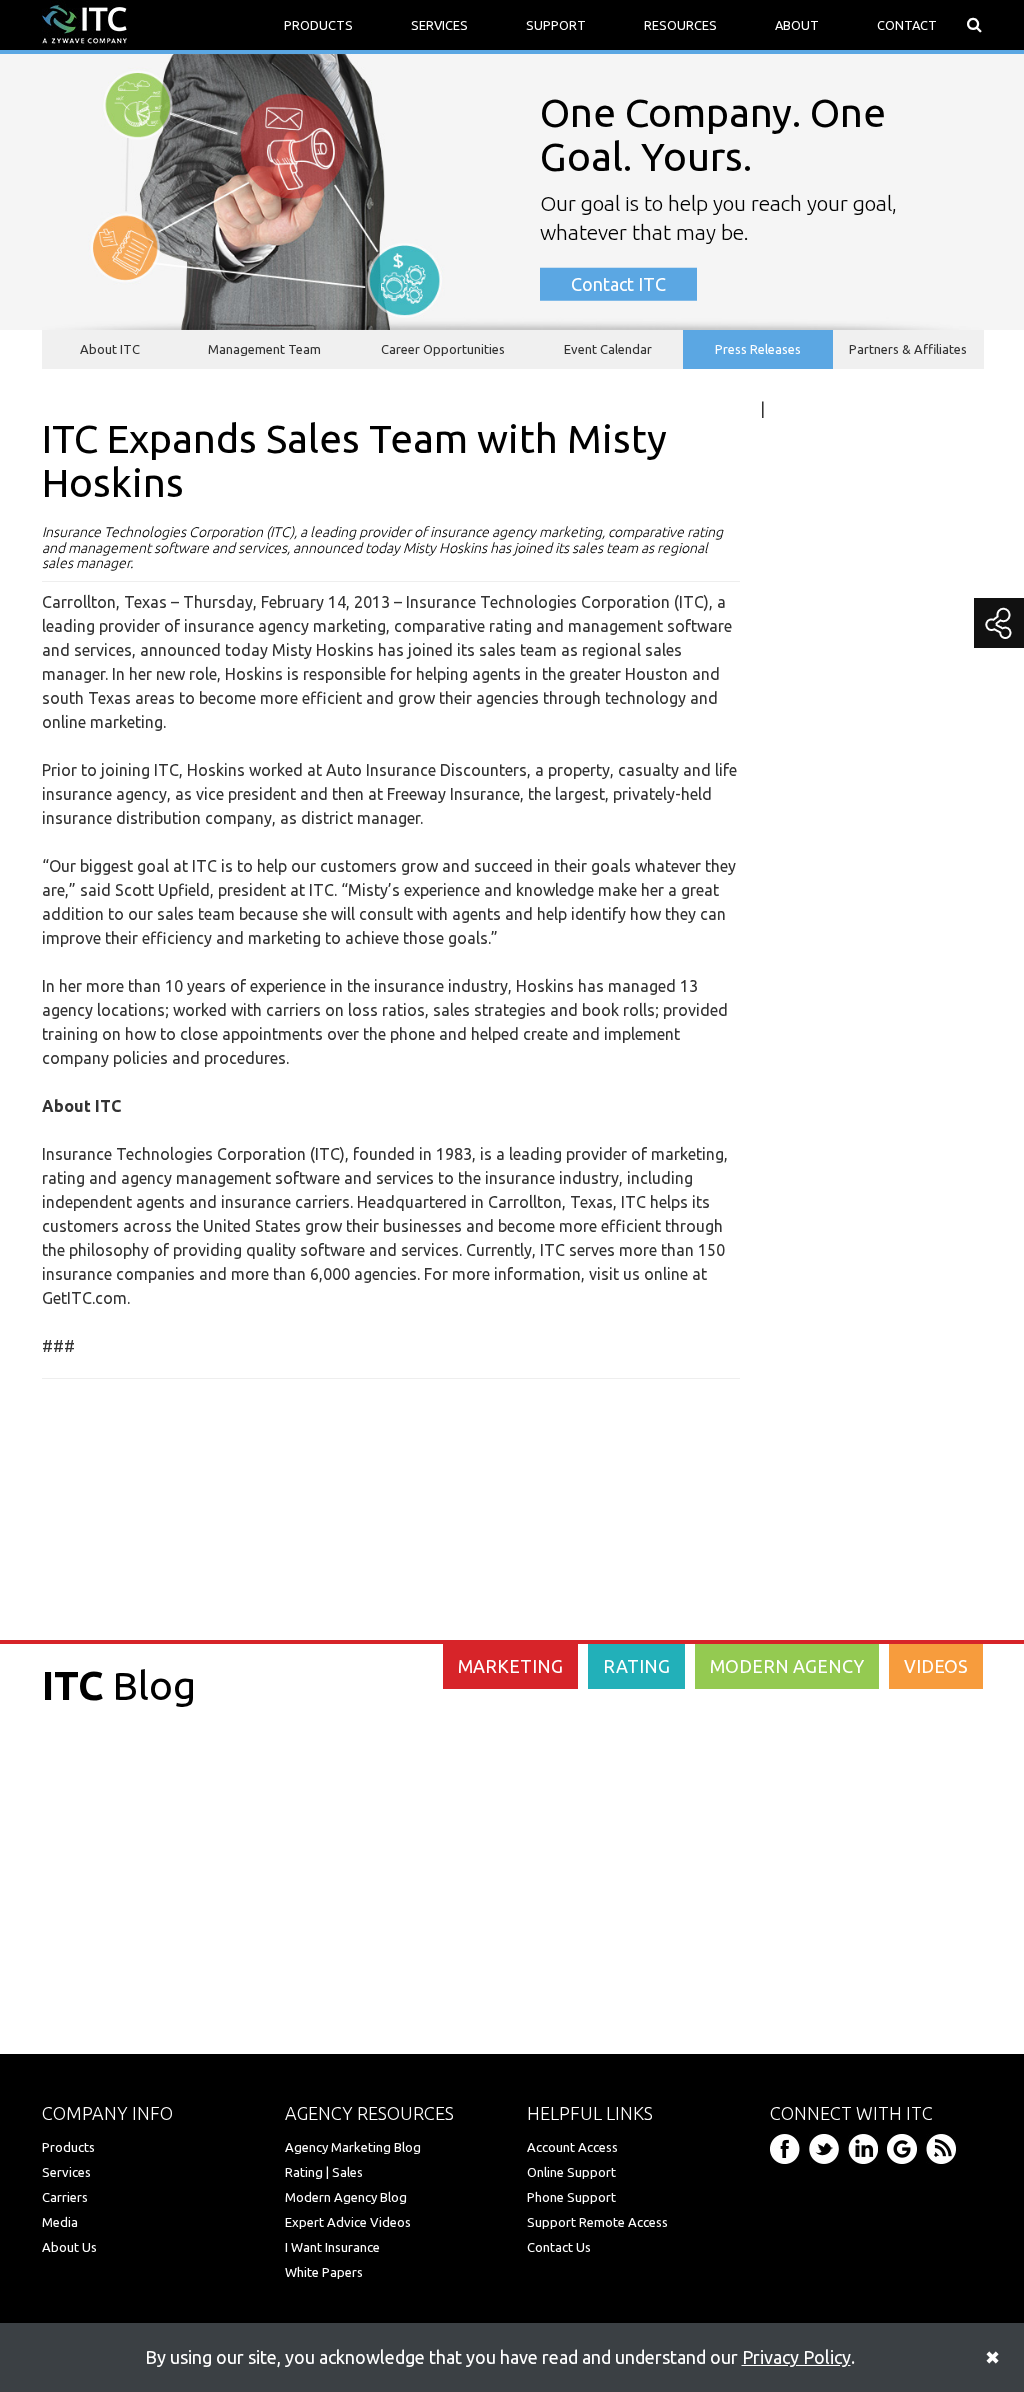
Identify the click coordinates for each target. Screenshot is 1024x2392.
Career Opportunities (443, 349)
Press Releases (758, 349)
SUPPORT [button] (556, 25)
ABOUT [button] (797, 25)
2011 (825, 1437)
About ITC (110, 349)
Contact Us (559, 2247)
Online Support (571, 2172)
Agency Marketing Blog (353, 2147)
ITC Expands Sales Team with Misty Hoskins (880, 1348)
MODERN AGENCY (787, 1666)
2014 (825, 1014)
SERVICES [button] (439, 25)
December (850, 1072)
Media (60, 2222)
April (831, 1216)
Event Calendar (608, 349)
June (831, 1168)
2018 (825, 898)
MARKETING (510, 1666)
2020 (825, 840)
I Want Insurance (332, 2247)
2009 (825, 1495)
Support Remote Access (597, 2222)
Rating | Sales (324, 2172)
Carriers (65, 2197)
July (828, 1144)
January (843, 1384)
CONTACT (907, 25)
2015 (825, 985)
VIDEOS (936, 1666)
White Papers (324, 2272)
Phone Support (571, 2197)
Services (66, 2172)
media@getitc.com (844, 503)
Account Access (572, 2147)
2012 (825, 1408)
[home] (84, 23)
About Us (69, 2247)
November (851, 1096)
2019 (825, 869)
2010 (825, 1466)
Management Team (264, 349)
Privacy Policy (796, 2357)
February (845, 1240)
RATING (636, 1666)
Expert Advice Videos (348, 2222)
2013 (825, 1043)
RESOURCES (680, 25)
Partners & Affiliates (908, 349)
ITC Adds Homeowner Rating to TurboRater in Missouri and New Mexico (885, 1288)
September (852, 1120)
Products (68, 2147)
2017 (825, 927)
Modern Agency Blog (346, 2197)
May (829, 1192)
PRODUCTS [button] (318, 25)
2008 (825, 1524)
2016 (825, 956)
